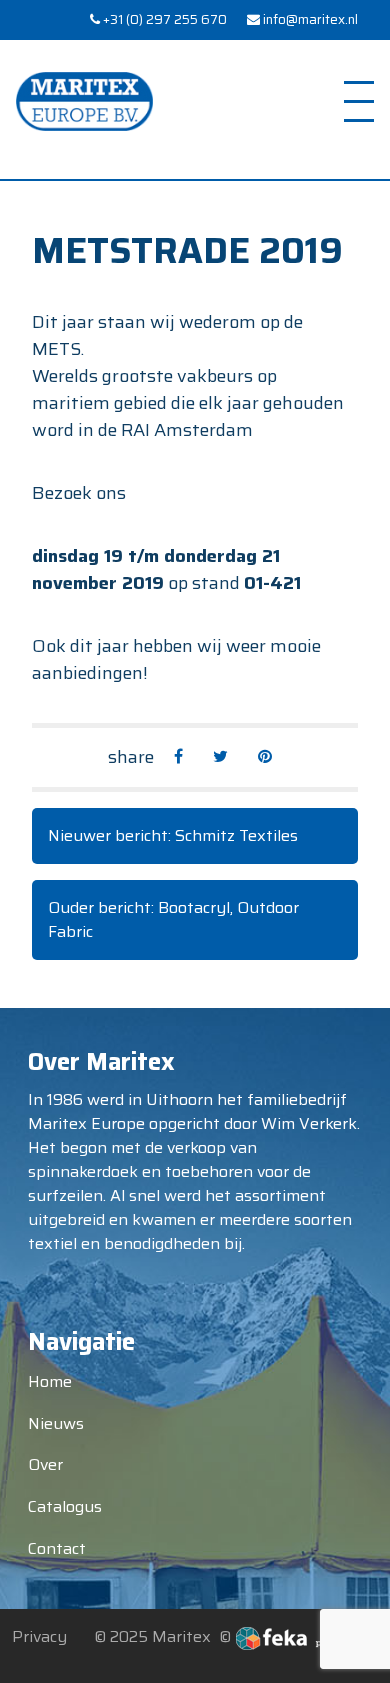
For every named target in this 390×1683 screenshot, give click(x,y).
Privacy (39, 1636)
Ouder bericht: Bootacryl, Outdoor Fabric (173, 919)
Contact (57, 1548)
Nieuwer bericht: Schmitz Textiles (173, 835)
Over (45, 1464)
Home (50, 1381)
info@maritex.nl (309, 20)
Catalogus (65, 1506)
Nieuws (56, 1423)
